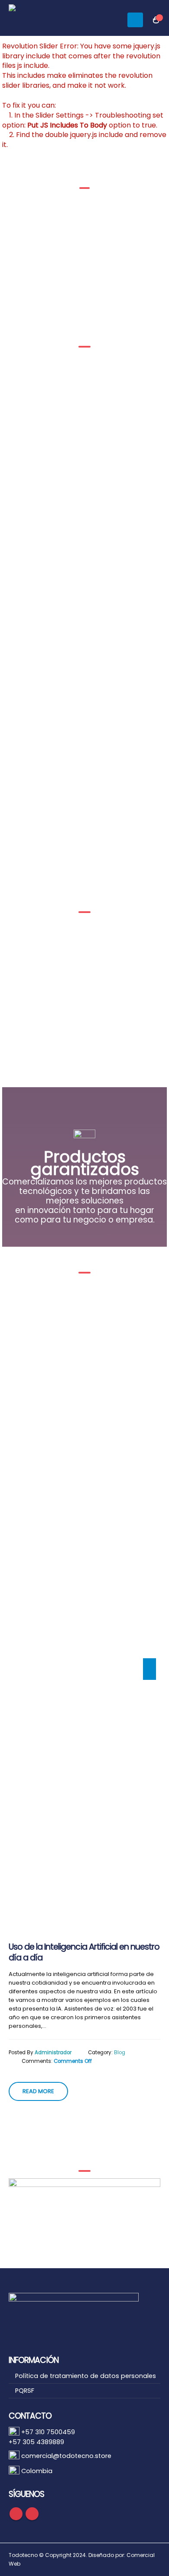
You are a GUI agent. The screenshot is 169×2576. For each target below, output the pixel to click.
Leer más (49, 1039)
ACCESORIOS (45, 1003)
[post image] (84, 1604)
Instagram (32, 2514)
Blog (120, 2053)
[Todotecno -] (50, 20)
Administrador (53, 2053)
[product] (45, 956)
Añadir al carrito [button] (127, 1057)
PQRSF (25, 2391)
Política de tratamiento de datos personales (86, 2376)
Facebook (16, 2514)
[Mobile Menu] (135, 20)
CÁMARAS (124, 1003)
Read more (38, 2091)
